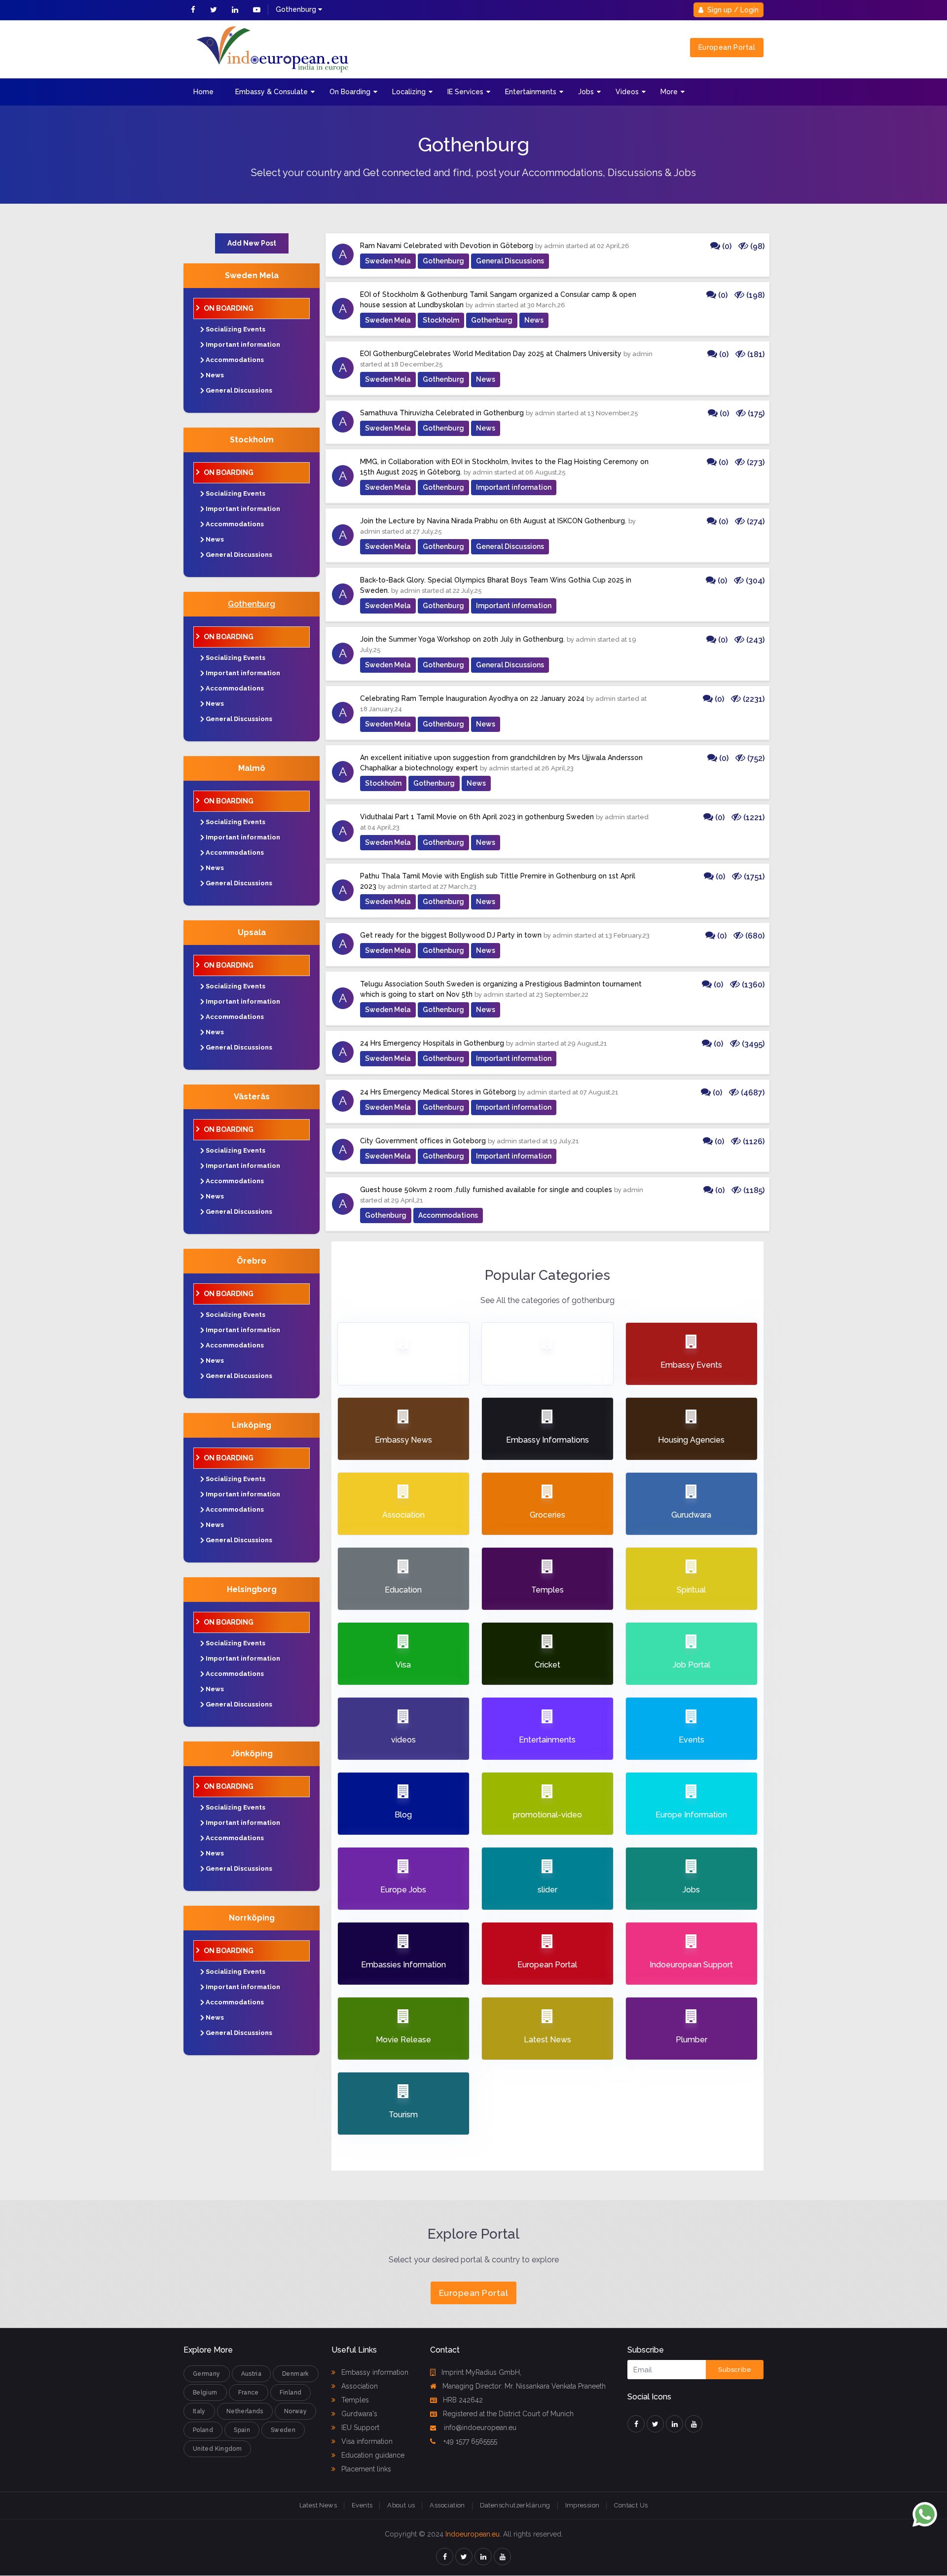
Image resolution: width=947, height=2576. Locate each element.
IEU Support (359, 2428)
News (215, 375)
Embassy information (374, 2372)
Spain (242, 2430)
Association (359, 2386)
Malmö (252, 768)
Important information (243, 345)
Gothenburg (252, 604)
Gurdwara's (358, 2414)
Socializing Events (236, 329)
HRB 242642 (463, 2400)
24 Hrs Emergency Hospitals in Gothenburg (432, 1043)
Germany (207, 2374)
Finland (291, 2393)
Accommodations (235, 360)
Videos (627, 92)
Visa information (366, 2441)
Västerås (252, 1097)
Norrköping (252, 1918)
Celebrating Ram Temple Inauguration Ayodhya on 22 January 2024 (472, 698)
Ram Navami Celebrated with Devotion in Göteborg (447, 246)
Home (203, 92)
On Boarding (350, 92)
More (669, 92)
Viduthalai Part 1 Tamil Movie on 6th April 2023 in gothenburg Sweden (477, 817)
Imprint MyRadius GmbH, (481, 2372)
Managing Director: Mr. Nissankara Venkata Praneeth (524, 2386)
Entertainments (531, 92)
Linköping (252, 1425)
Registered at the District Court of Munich (508, 2414)
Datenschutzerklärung (515, 2505)
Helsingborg (252, 1589)
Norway (295, 2411)
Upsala (252, 932)
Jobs (586, 92)
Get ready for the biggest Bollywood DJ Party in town (451, 935)
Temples (354, 2400)
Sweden (283, 2430)
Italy (199, 2411)
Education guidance (372, 2455)
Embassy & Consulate (272, 92)
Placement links (365, 2469)
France (249, 2393)
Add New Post (252, 243)
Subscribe (735, 2370)
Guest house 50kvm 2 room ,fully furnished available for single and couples (486, 1190)
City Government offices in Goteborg (423, 1141)
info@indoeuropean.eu (479, 2428)
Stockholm (252, 440)
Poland (203, 2430)
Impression (583, 2505)
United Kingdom (217, 2449)
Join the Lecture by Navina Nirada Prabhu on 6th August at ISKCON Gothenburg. (493, 521)
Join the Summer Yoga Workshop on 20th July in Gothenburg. (462, 639)
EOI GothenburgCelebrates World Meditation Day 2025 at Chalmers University (491, 354)
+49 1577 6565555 (469, 2441)
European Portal (727, 47)
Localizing (409, 92)
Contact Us (631, 2505)
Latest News (318, 2505)
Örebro (252, 1261)
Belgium (205, 2393)
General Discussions (239, 390)
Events (362, 2505)
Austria (252, 2374)
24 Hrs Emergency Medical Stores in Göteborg (438, 1092)
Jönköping (252, 1754)
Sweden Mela (252, 275)
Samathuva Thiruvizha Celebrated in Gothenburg (442, 413)
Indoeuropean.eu (473, 2534)
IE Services (465, 92)
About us (401, 2505)
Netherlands (245, 2411)
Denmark (296, 2374)
